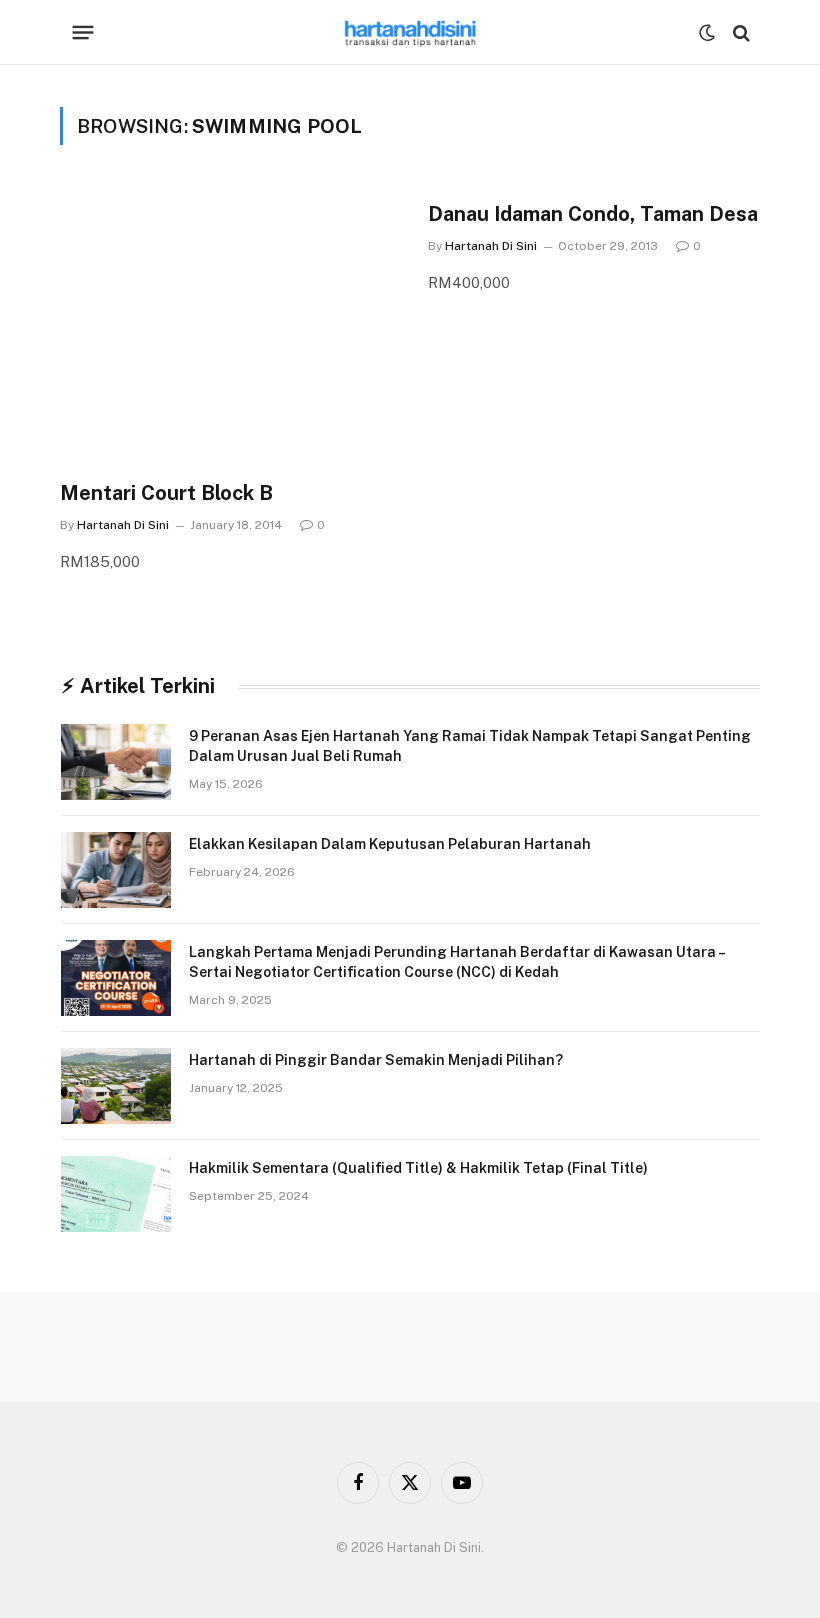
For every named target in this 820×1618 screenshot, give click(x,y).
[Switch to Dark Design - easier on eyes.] (707, 33)
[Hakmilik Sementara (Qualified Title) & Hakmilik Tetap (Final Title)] (116, 1194)
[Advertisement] (226, 336)
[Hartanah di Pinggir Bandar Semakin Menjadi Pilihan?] (116, 1086)
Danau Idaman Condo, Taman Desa (593, 214)
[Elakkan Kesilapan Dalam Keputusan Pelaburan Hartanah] (116, 870)
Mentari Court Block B (166, 493)
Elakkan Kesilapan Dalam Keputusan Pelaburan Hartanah (390, 844)
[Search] (739, 32)
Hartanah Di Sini (123, 525)
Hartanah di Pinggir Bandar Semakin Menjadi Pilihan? (376, 1060)
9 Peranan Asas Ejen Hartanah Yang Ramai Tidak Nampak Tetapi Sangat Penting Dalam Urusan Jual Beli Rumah (470, 746)
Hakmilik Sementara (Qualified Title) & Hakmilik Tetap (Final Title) (418, 1168)
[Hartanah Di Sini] (410, 32)
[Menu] (83, 33)
